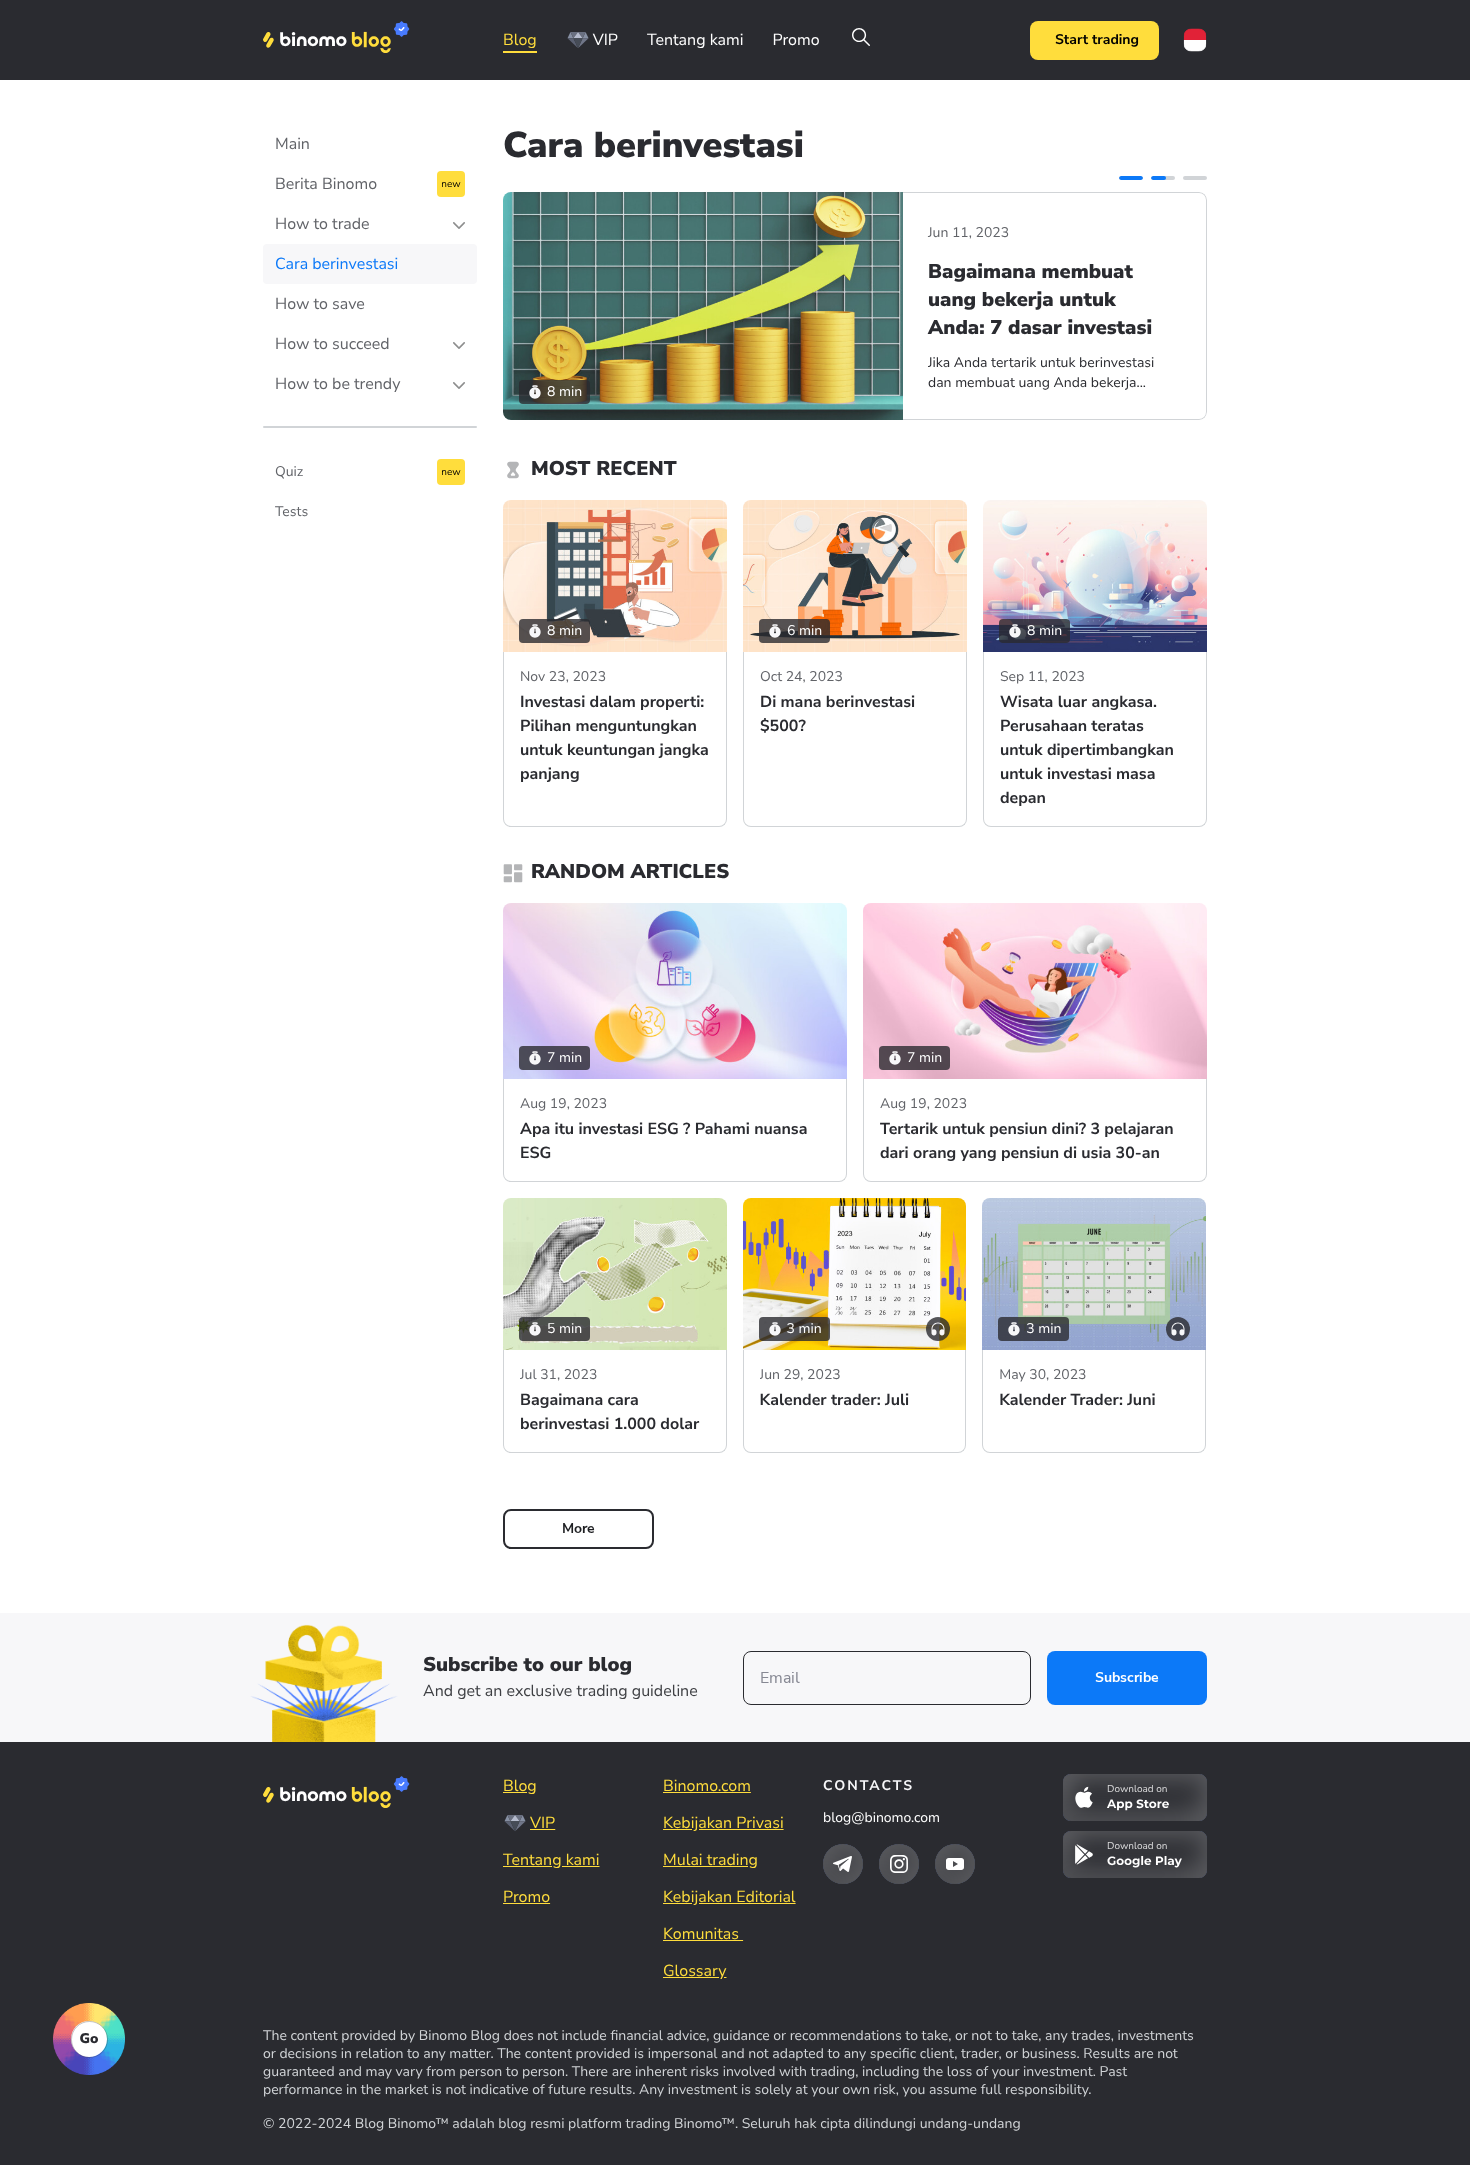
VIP (605, 40)
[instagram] (899, 1864)
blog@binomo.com (881, 1817)
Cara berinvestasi (336, 264)
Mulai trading (710, 1860)
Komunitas (703, 1934)
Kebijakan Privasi (723, 1823)
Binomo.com (707, 1786)
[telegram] (843, 1864)
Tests (291, 511)
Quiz (289, 471)
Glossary (694, 1971)
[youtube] (955, 1864)
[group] (855, 306)
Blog (520, 40)
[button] (1131, 178)
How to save (320, 304)
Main (292, 144)
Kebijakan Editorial (729, 1897)
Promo (795, 40)
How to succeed (332, 344)
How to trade (322, 224)
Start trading (1097, 39)
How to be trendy (337, 384)
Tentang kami (695, 40)
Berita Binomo (326, 184)
